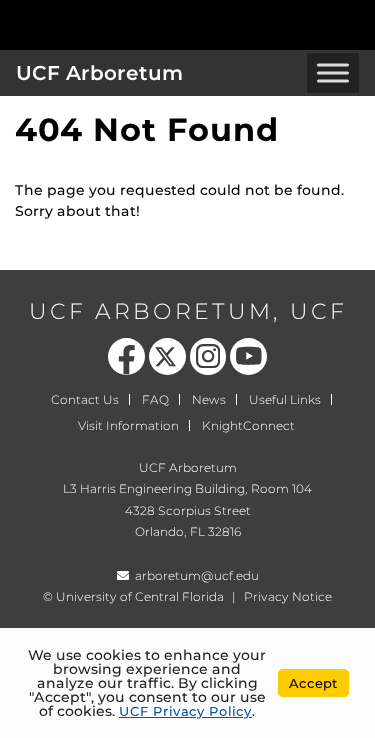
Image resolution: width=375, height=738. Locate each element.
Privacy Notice (288, 596)
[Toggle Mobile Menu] (355, 23)
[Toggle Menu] (333, 73)
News (209, 399)
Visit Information (128, 425)
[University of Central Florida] (152, 24)
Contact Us (85, 399)
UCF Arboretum (99, 73)
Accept (313, 683)
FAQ (155, 399)
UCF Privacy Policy (185, 711)
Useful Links (285, 399)
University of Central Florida (140, 596)
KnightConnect (248, 425)
